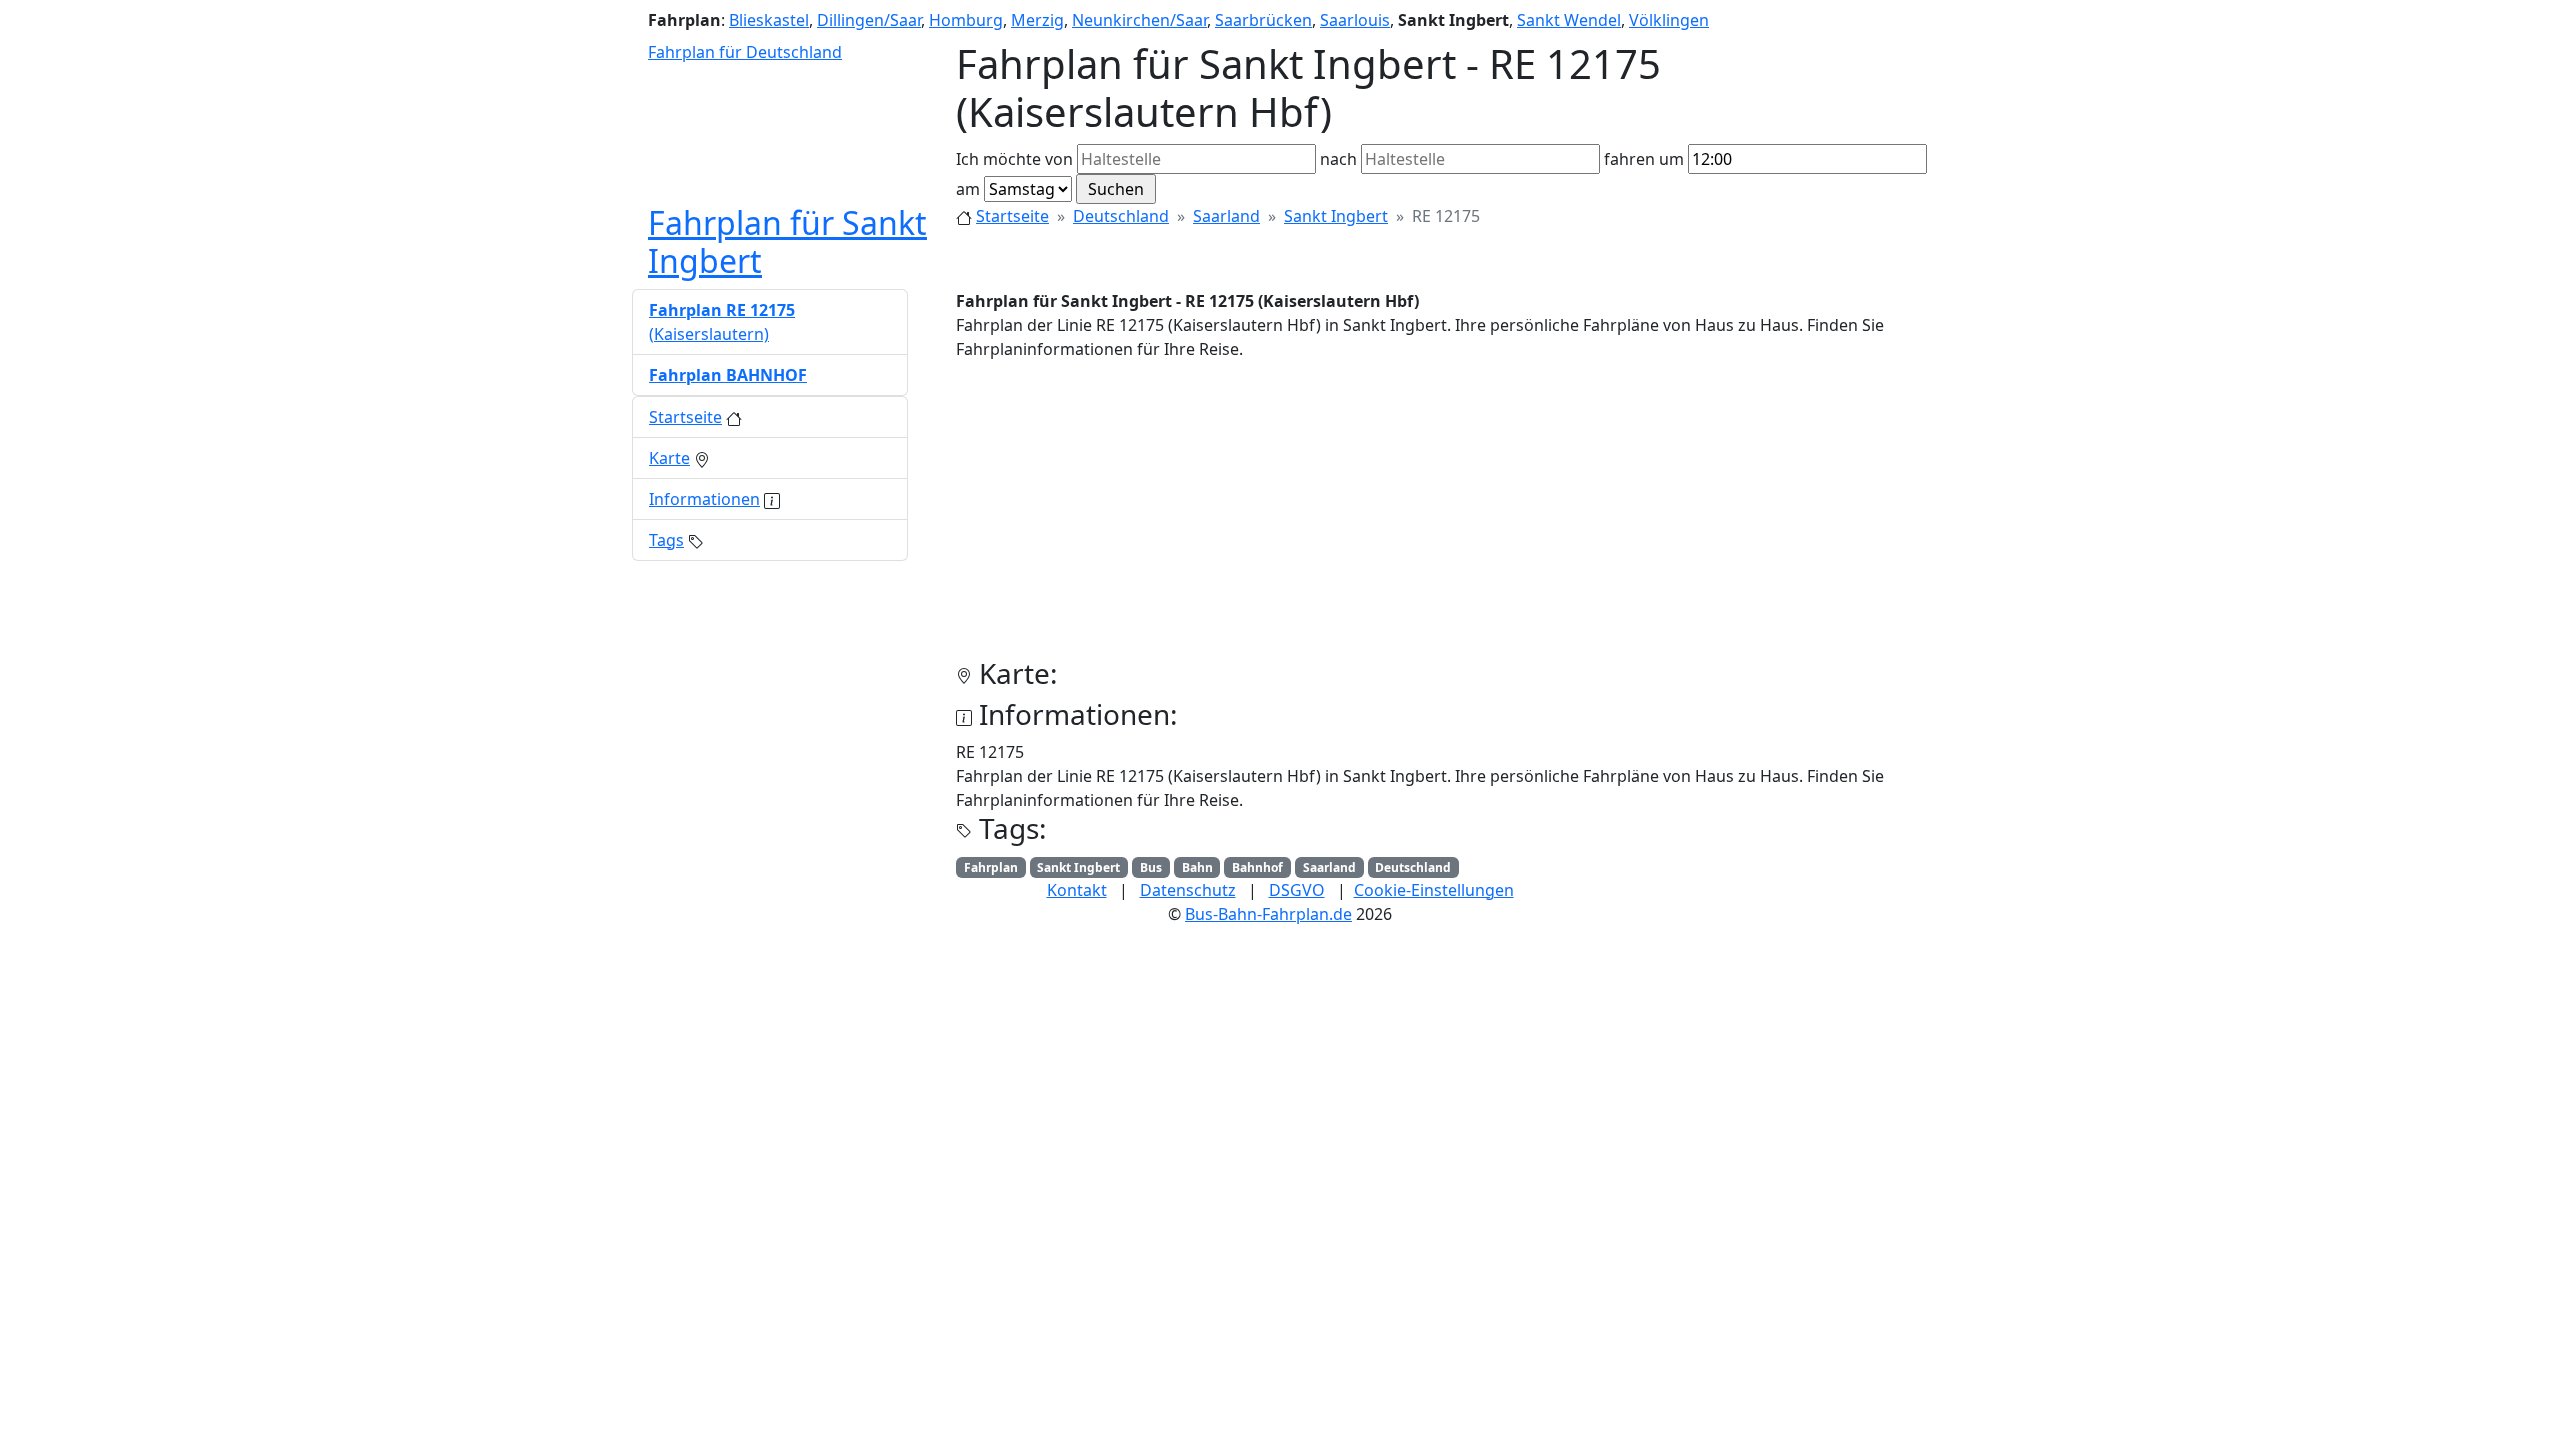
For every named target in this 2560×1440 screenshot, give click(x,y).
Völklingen (1669, 20)
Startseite (1012, 216)
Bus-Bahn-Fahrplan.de (1268, 914)
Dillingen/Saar (869, 20)
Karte (669, 458)
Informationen (704, 499)
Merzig (1037, 20)
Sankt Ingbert (1336, 216)
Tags (666, 540)
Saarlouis (1355, 20)
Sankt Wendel (1569, 20)
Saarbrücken (1263, 20)
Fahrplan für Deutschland (745, 52)
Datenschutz (1188, 890)
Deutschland (1121, 216)
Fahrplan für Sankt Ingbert (787, 241)
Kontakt (1077, 890)
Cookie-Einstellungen (1434, 890)
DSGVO (1297, 890)
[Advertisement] (1442, 517)
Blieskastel (769, 20)
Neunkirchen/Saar (1139, 20)
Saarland (1226, 216)
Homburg (966, 20)
